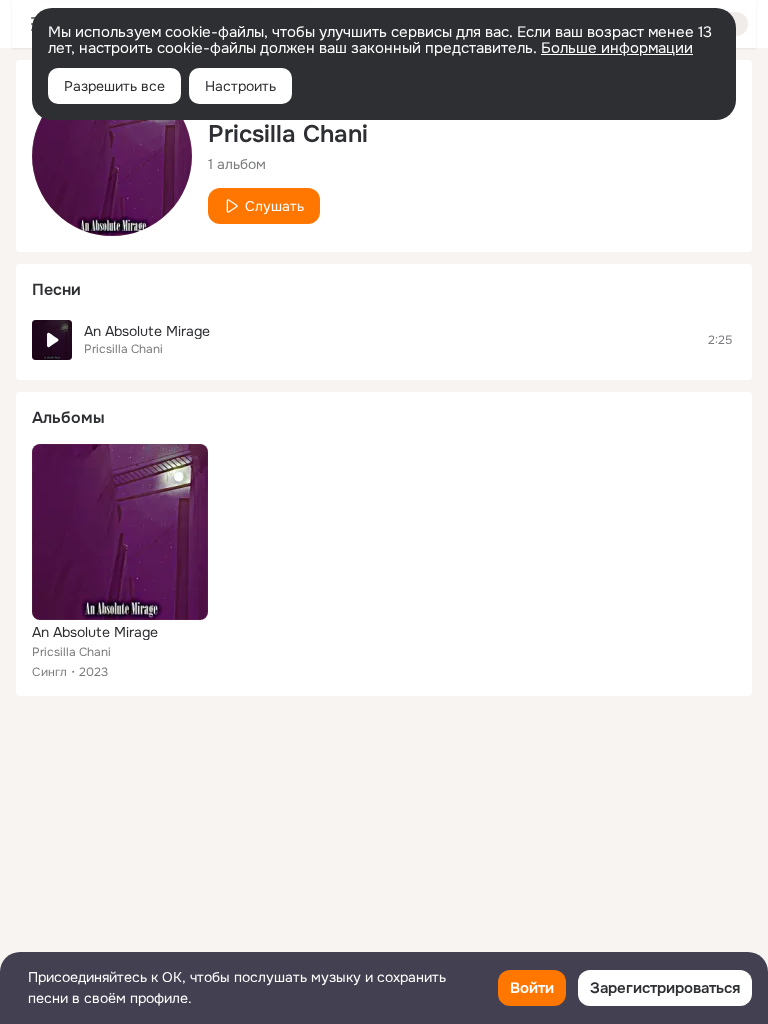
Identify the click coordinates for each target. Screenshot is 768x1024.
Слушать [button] (274, 206)
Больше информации (617, 48)
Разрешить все (114, 86)
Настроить (240, 86)
